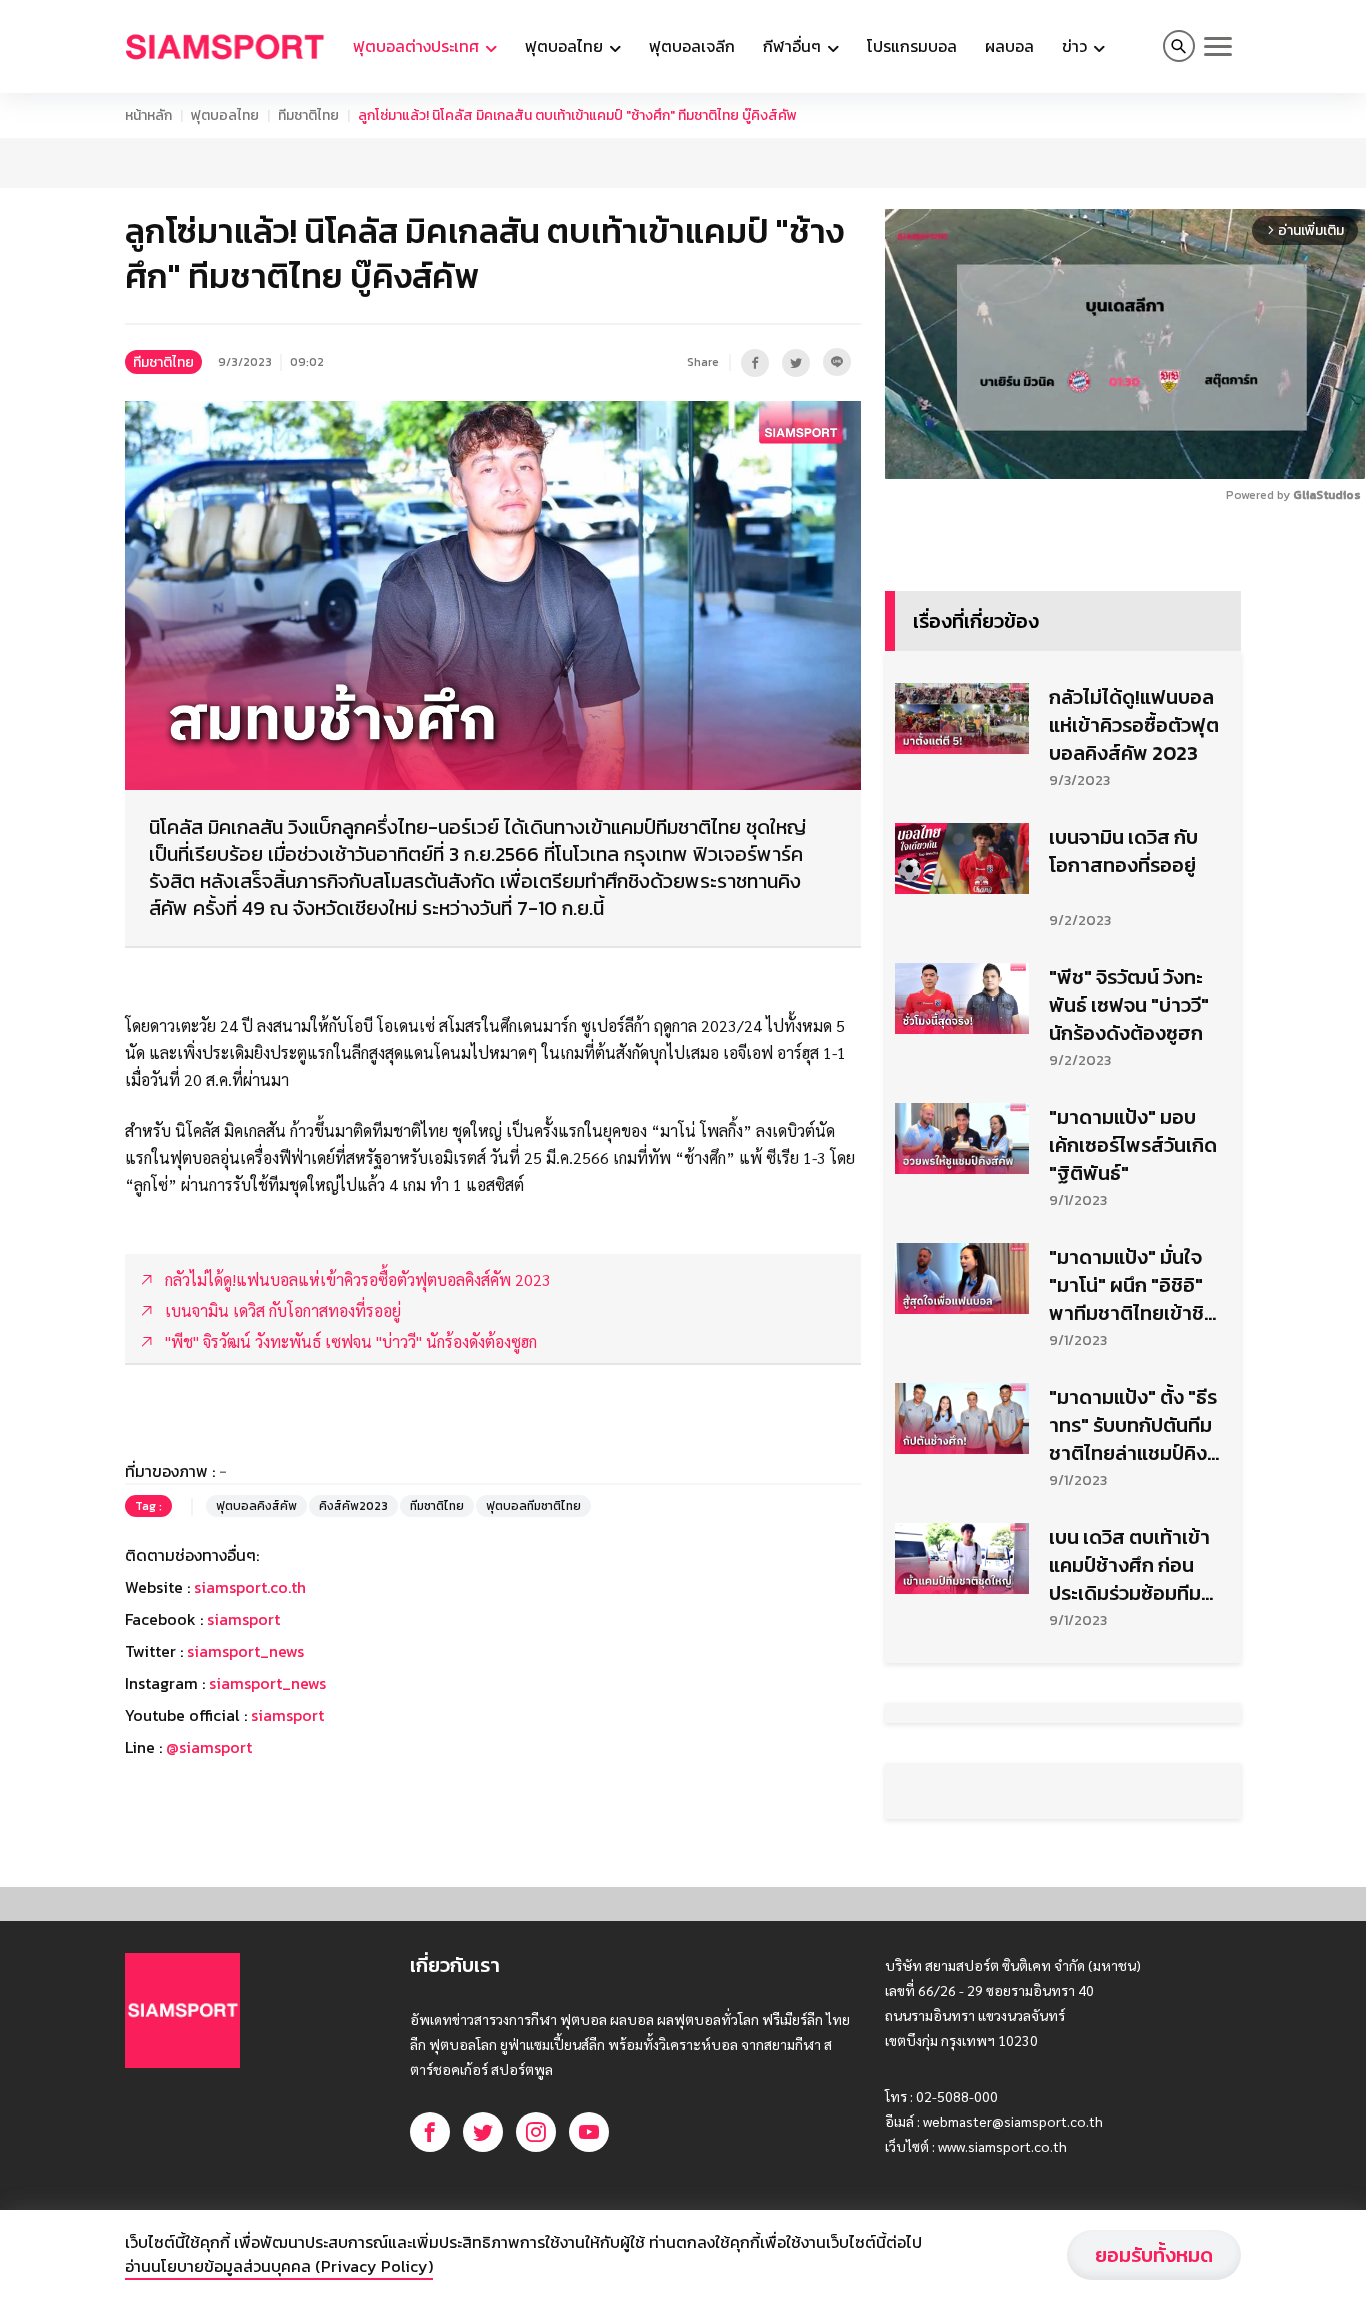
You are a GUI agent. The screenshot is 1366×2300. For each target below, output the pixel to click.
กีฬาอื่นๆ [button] (794, 46)
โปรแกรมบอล (912, 46)
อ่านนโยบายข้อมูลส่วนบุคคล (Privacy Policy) (279, 2266)
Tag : (148, 1556)
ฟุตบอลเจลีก (692, 46)
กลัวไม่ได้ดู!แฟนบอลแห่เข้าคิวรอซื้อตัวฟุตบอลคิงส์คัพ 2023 (1134, 775)
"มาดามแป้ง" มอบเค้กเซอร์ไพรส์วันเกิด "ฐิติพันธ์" (1133, 1195)
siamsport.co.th (250, 1637)
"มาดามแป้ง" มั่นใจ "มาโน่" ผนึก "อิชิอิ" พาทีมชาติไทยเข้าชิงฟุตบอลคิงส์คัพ (1132, 1335)
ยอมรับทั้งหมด (1154, 2255)
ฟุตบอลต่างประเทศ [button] (418, 46)
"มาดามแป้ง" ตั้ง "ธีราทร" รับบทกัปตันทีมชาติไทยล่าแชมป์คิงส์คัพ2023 (1133, 1475)
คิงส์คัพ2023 (353, 1556)
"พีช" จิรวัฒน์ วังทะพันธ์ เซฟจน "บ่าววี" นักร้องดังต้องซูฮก (1129, 1055)
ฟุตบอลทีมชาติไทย (533, 1556)
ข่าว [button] (1076, 46)
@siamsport (209, 1797)
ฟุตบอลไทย (225, 115)
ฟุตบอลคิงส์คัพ (256, 1556)
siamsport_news (245, 1701)
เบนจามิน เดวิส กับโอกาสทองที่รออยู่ (1123, 901)
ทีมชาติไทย (308, 115)
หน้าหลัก (148, 115)
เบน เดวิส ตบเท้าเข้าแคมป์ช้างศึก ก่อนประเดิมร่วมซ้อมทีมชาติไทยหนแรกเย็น (1129, 1615)
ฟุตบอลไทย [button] (566, 46)
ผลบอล (1009, 46)
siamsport (243, 1669)
